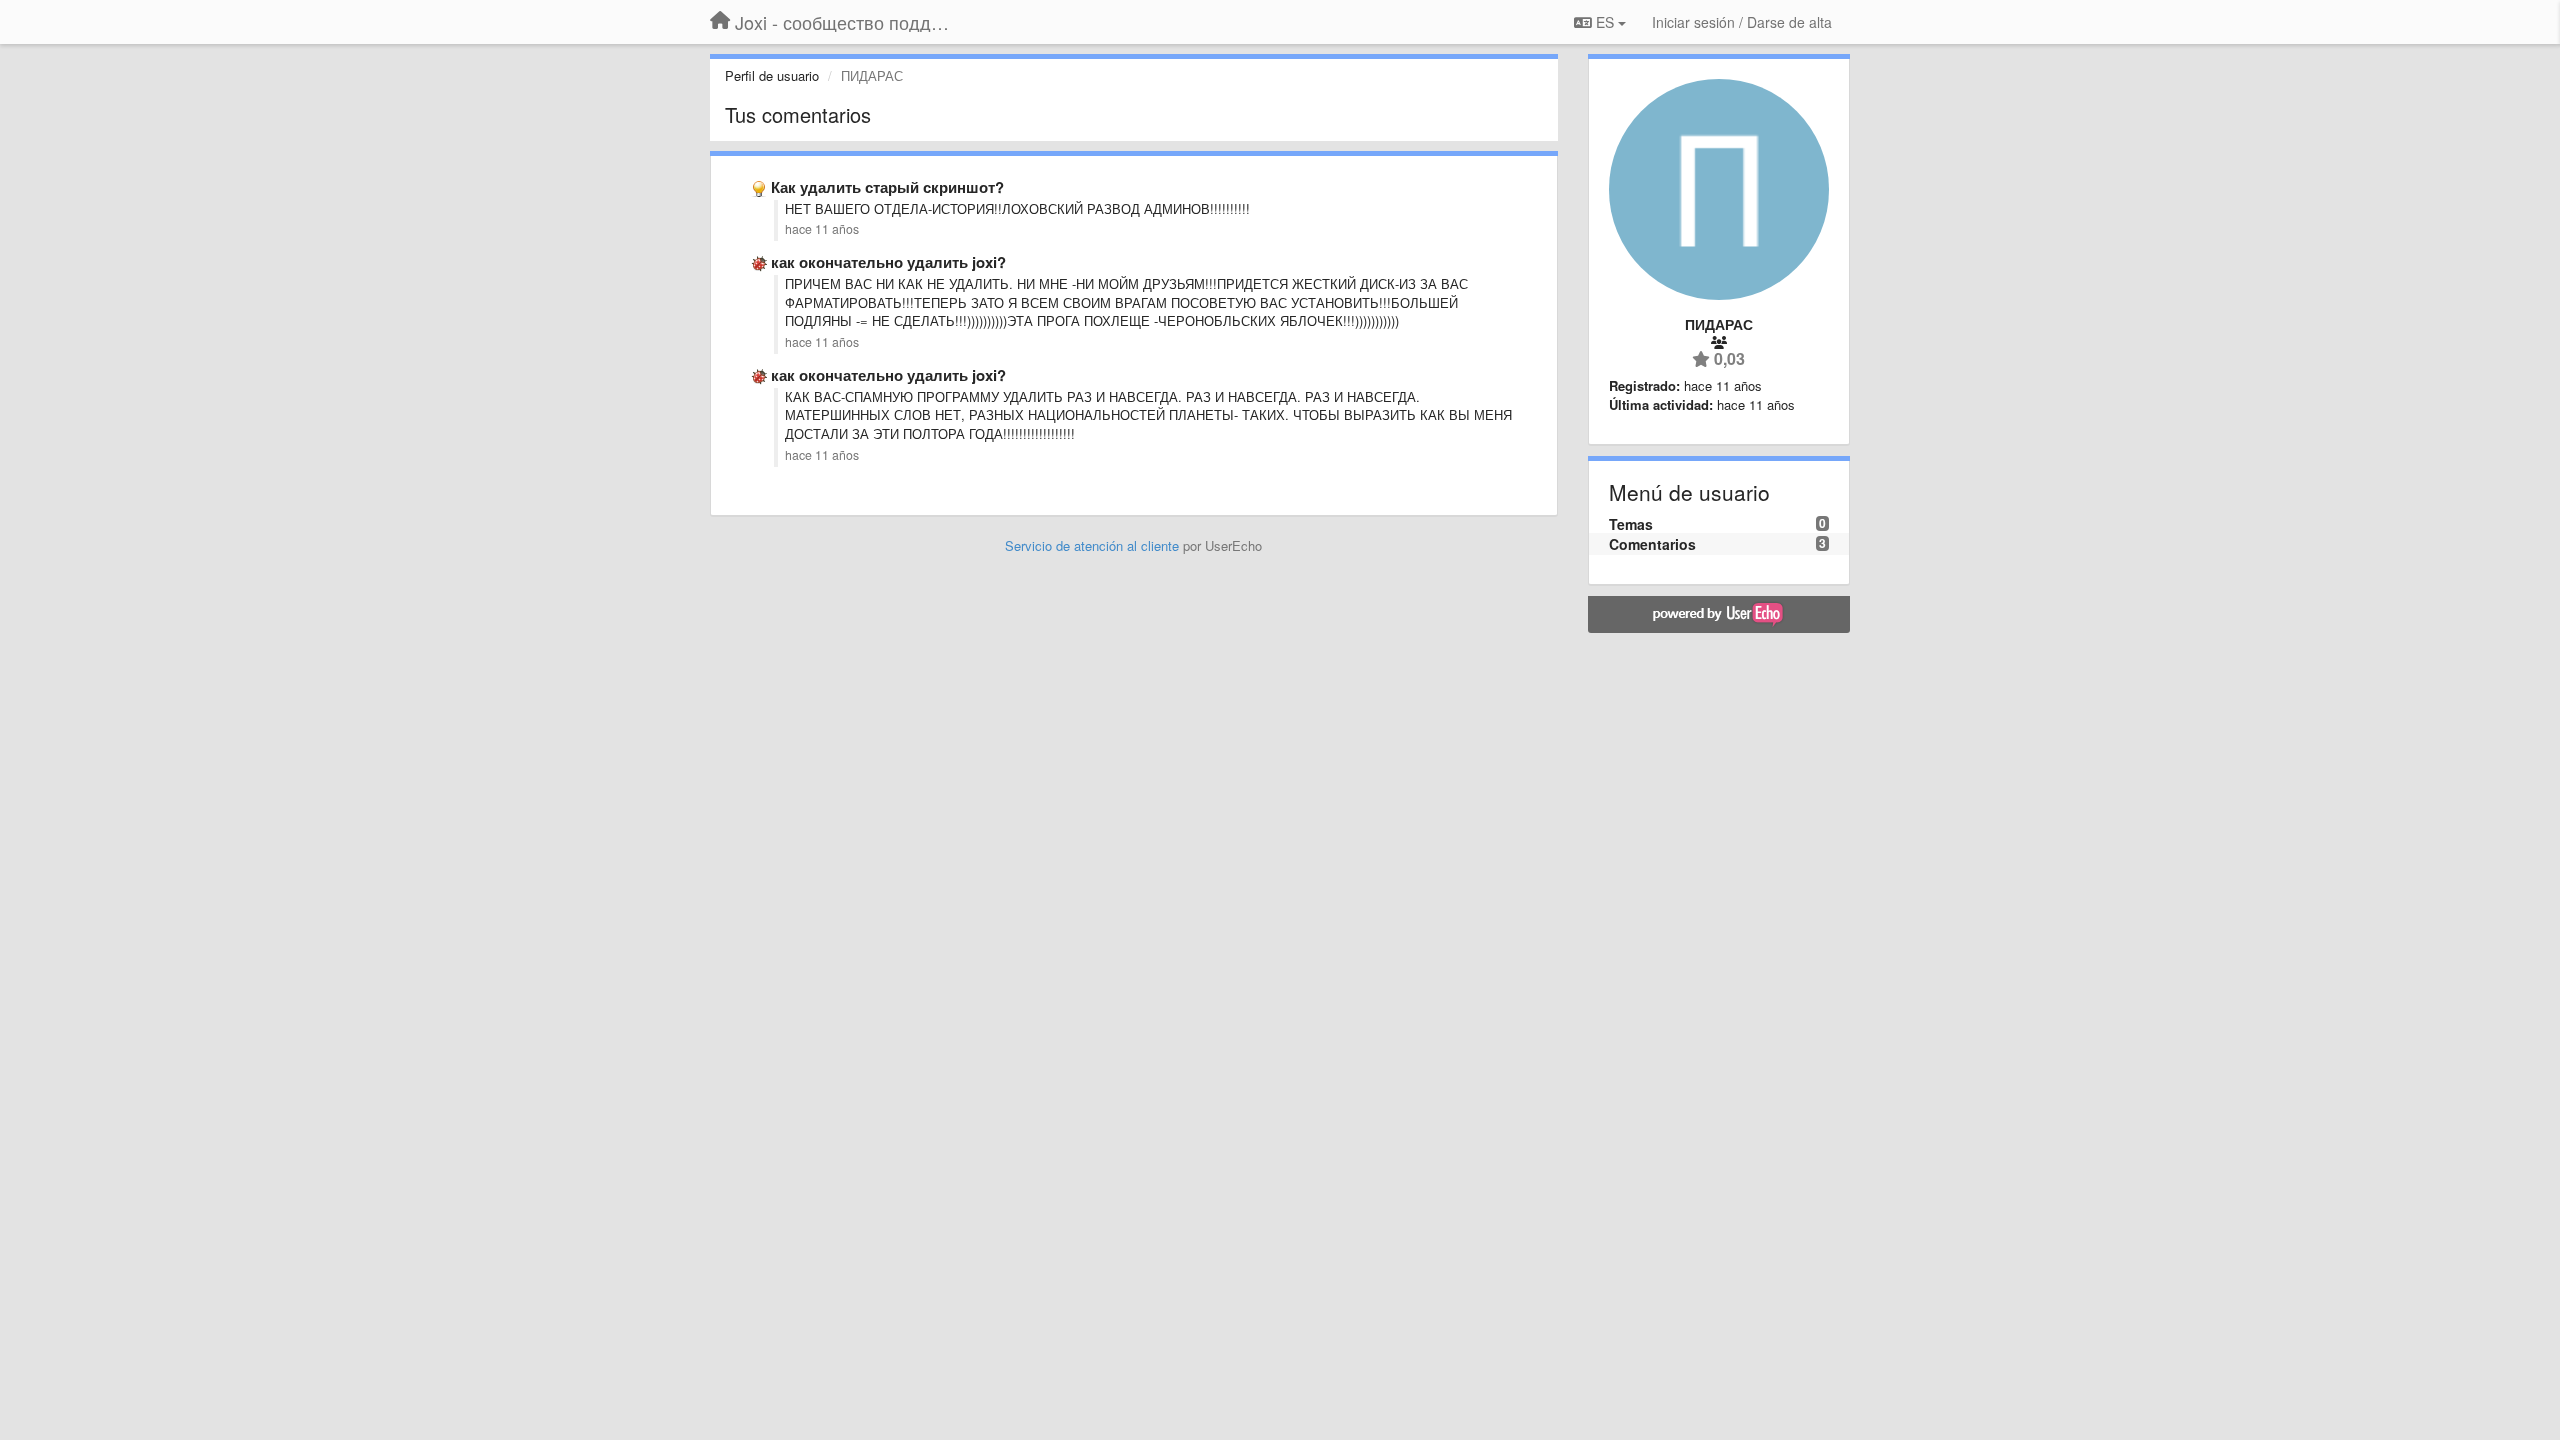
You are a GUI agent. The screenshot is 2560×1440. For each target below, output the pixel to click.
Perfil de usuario (772, 75)
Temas (1631, 524)
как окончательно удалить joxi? (888, 262)
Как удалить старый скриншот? (887, 187)
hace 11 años (822, 229)
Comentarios (1652, 544)
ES (1605, 22)
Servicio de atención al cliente (1094, 545)
